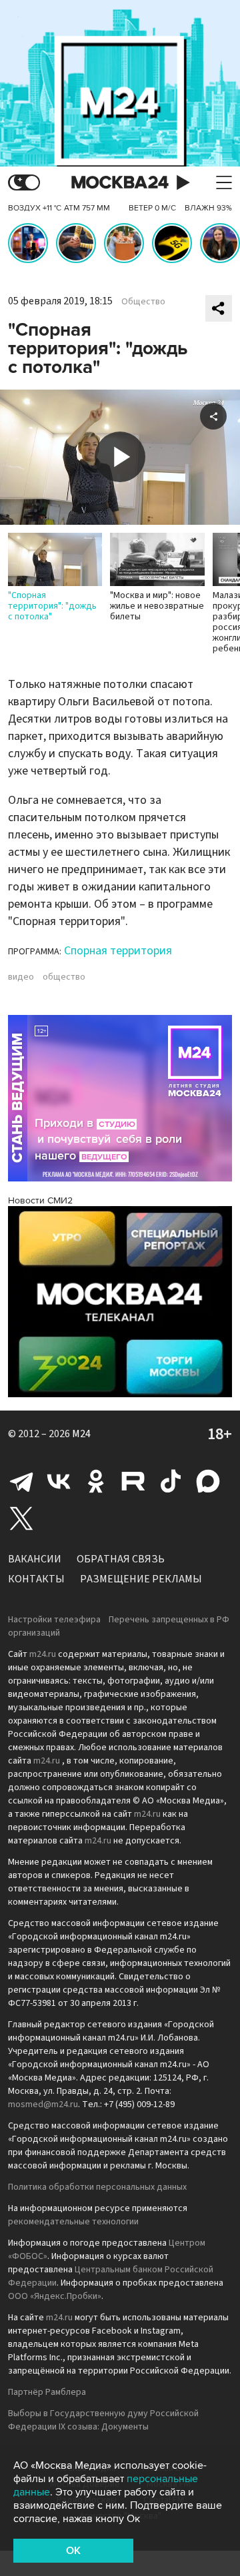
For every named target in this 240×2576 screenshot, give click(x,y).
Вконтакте (59, 1481)
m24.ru (43, 1654)
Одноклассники (96, 1481)
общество (64, 977)
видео (21, 977)
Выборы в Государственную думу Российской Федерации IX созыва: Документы (103, 2420)
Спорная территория (118, 951)
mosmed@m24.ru (43, 2104)
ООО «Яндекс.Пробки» (55, 2296)
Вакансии (35, 1559)
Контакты (36, 1579)
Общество (143, 302)
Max (208, 1481)
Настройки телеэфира (54, 1620)
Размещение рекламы (141, 1579)
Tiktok (171, 1481)
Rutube (133, 1481)
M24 (81, 1434)
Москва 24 (120, 183)
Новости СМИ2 (40, 1200)
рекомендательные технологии (73, 2222)
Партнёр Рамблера (47, 2392)
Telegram (21, 1481)
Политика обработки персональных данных (97, 2187)
